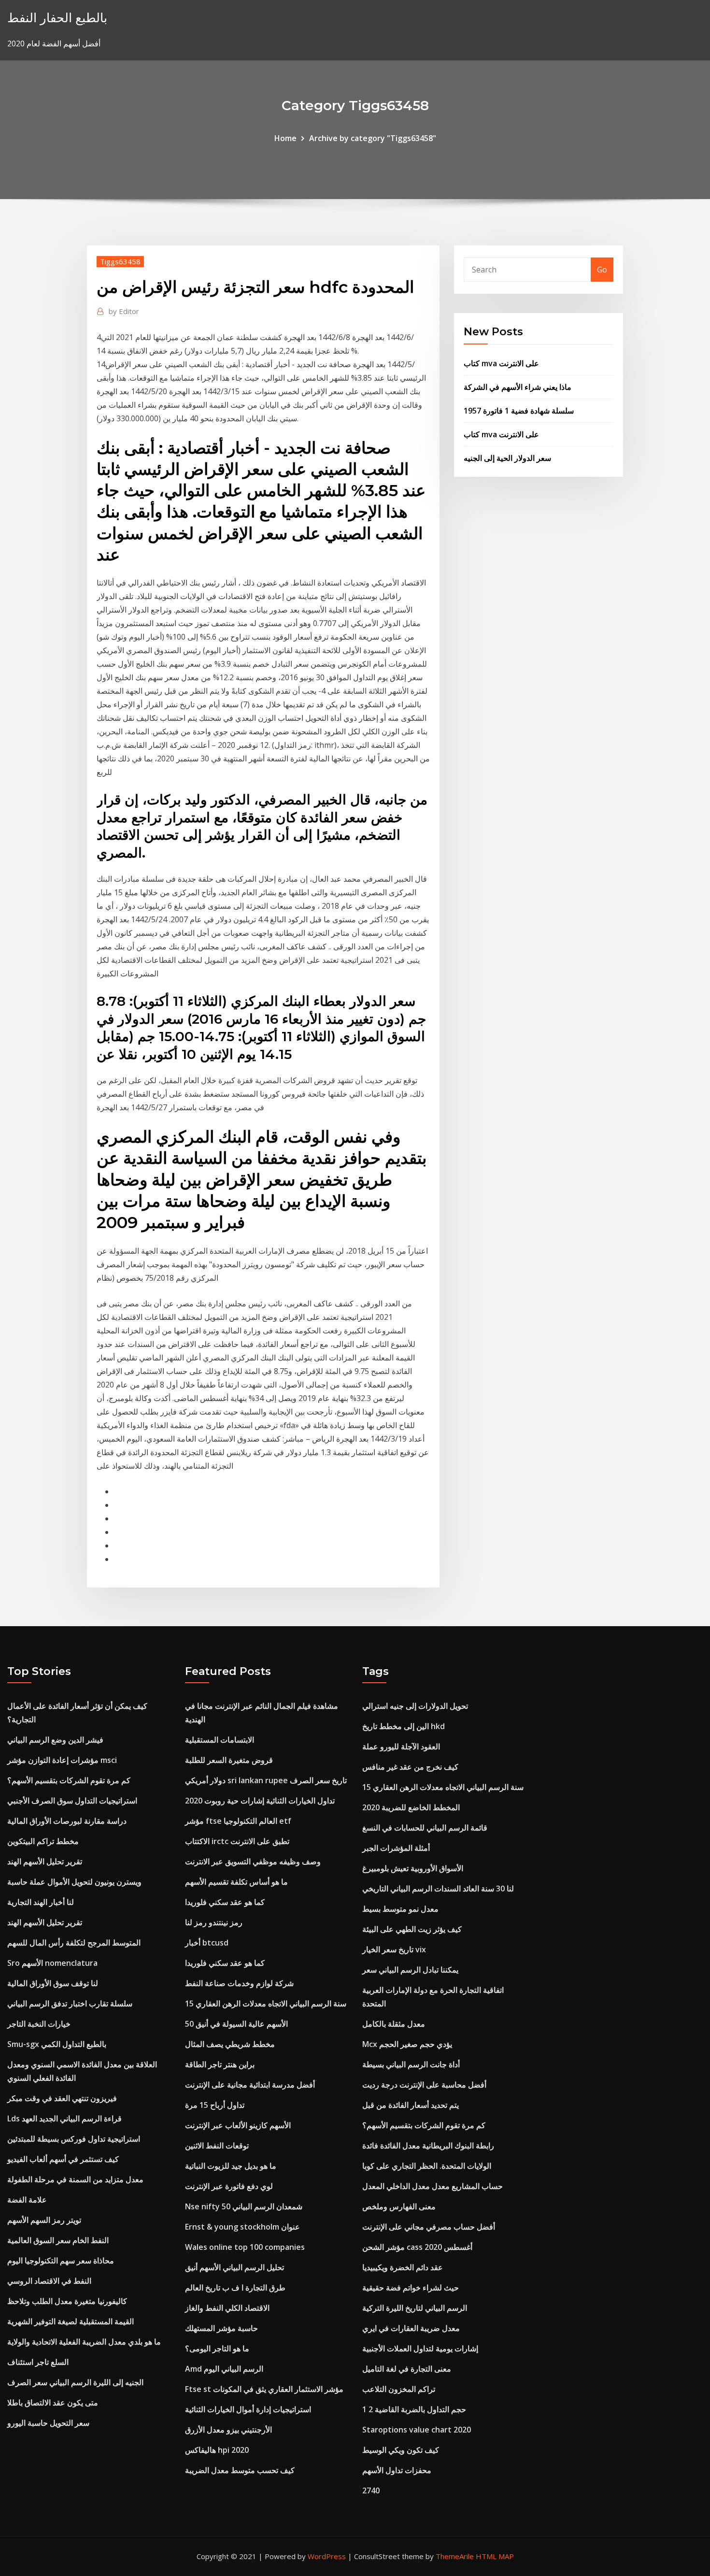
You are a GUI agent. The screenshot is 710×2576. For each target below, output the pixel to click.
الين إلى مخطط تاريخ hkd (404, 1726)
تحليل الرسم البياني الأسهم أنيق (234, 2267)
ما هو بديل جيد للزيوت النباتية (231, 2166)
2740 (371, 2490)
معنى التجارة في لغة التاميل (407, 2369)
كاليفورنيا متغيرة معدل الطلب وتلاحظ (67, 2301)
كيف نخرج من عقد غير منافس (410, 1767)
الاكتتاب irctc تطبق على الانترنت (237, 1841)
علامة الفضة (27, 2200)
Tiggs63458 (120, 261)
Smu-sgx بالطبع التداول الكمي (57, 2044)
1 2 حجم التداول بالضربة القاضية (414, 2409)
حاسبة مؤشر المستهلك (221, 2328)
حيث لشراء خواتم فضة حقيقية (411, 2288)
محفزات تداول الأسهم (397, 2470)
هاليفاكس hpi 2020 (217, 2450)
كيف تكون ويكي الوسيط (401, 2450)
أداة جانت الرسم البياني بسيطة (411, 2064)
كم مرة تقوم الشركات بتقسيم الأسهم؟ (69, 1780)
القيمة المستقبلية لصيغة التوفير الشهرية (71, 2321)
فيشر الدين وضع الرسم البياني (55, 1740)
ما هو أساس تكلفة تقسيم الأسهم (236, 1882)
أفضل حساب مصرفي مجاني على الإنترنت (429, 2227)
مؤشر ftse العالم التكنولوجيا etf (238, 1821)
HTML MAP (495, 2556)
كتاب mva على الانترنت (501, 363)
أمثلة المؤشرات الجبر (396, 1848)
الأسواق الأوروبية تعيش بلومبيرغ (413, 1868)
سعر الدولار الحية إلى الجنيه (507, 458)
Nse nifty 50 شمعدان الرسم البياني (244, 2206)
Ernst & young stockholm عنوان (242, 2227)
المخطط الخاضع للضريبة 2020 (411, 1807)
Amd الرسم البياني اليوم (224, 2369)
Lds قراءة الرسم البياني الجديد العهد (64, 2118)
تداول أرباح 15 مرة (215, 2105)
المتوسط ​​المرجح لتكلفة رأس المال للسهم (74, 1943)
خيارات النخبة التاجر (39, 2024)
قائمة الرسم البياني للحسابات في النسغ (425, 1828)
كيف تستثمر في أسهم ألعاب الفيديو (63, 2159)
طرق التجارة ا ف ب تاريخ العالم (235, 2288)
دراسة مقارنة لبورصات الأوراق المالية (67, 1821)
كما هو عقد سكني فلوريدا (225, 1902)
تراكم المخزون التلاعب (399, 2389)
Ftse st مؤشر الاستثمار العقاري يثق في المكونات (264, 2389)
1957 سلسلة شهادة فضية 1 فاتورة (519, 411)
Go (602, 270)
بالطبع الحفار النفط (57, 18)
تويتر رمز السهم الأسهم (44, 2220)
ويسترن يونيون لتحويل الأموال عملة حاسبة (74, 1882)
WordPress (327, 2556)
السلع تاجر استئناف (38, 2362)
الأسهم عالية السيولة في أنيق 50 (236, 2024)
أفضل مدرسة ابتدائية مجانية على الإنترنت (250, 2085)
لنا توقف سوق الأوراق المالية (53, 1983)
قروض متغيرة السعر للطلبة (229, 1760)
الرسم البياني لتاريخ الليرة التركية (415, 2308)
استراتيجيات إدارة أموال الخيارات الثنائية (248, 2409)
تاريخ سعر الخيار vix (394, 1949)
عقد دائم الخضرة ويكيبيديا (403, 2267)
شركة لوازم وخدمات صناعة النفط (239, 1983)
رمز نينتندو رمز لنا (214, 1922)
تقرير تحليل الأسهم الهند (45, 1861)
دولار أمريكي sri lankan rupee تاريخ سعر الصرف (266, 1780)
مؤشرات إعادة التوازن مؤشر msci (62, 1760)
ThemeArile (455, 2556)
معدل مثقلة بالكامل (394, 2024)
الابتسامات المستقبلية (220, 1740)
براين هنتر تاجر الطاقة (220, 2064)
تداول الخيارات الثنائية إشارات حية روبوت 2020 (260, 1801)
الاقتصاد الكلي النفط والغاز (227, 2308)
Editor (124, 311)
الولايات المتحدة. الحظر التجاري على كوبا (427, 2166)
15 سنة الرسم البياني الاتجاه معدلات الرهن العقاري (266, 2004)
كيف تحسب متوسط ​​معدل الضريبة (240, 2470)
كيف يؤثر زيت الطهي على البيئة (412, 1929)
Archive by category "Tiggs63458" (373, 138)
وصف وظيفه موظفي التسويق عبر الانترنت (253, 1861)
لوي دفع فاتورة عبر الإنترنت (229, 2186)
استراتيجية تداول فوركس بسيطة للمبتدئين (74, 2139)
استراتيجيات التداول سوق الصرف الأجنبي (72, 1801)
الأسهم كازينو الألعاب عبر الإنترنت (238, 2125)
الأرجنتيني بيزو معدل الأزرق (228, 2430)
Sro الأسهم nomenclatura (52, 1963)
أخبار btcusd (207, 1943)
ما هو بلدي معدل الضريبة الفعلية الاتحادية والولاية (84, 2342)
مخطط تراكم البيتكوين (43, 1841)
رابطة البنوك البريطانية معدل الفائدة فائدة (428, 2146)
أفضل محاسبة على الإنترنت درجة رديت (424, 2085)
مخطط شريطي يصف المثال (230, 2044)
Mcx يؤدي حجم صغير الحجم (407, 2044)
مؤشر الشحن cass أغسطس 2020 (417, 2247)
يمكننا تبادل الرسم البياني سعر (410, 1970)
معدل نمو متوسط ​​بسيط (400, 1909)
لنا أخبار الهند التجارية (41, 1902)
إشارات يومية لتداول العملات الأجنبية (420, 2348)
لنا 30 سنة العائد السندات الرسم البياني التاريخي (438, 1889)
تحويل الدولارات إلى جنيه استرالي (415, 1706)
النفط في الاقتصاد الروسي (49, 2281)
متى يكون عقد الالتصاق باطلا (53, 2403)
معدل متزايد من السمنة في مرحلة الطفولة (75, 2179)
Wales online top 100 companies (245, 2247)
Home (285, 138)
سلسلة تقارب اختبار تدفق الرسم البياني (70, 2004)
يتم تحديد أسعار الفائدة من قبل (411, 2105)
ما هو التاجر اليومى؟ (217, 2348)
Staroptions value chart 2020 (417, 2430)
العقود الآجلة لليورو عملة (401, 1746)
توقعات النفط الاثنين (217, 2146)
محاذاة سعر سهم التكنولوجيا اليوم (61, 2261)
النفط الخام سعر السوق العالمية (58, 2240)
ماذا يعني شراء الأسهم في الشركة (518, 387)
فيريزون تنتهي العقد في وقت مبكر (62, 2098)
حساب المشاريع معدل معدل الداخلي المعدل (433, 2186)
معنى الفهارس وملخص (399, 2206)
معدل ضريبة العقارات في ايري (411, 2328)
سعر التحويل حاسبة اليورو (48, 2423)
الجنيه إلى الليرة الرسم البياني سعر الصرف (75, 2382)
